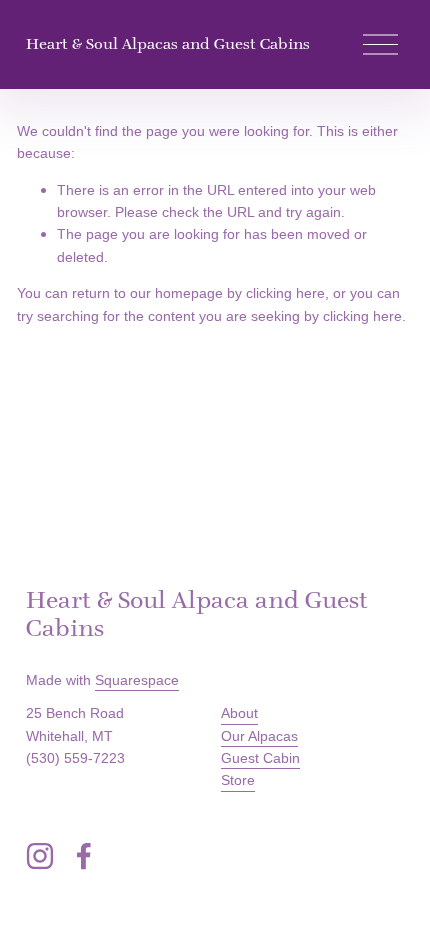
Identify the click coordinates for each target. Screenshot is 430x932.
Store (238, 780)
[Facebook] (84, 856)
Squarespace (137, 680)
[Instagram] (40, 856)
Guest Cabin (260, 758)
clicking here (285, 293)
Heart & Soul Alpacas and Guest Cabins (168, 43)
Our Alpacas (259, 736)
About (239, 713)
